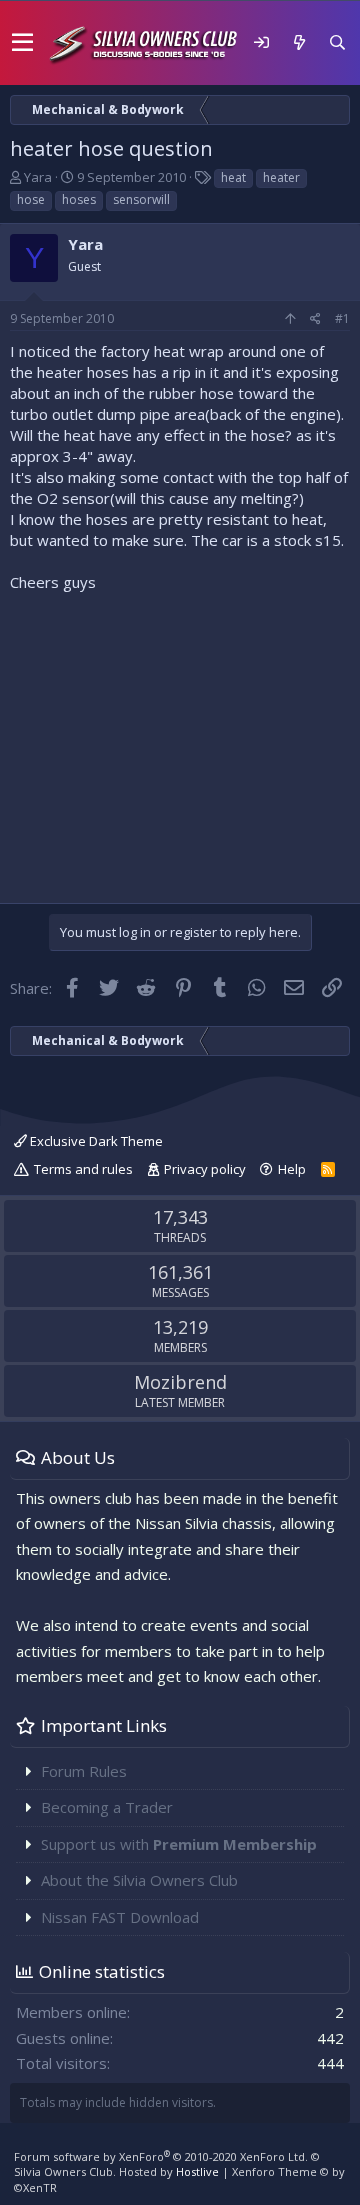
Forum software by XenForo (161, 2156)
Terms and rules (83, 1169)
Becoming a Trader (107, 1807)
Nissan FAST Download (120, 1917)
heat (233, 177)
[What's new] (299, 42)
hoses (79, 199)
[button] (22, 43)
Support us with (179, 1844)
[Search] (337, 42)
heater (281, 177)
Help (292, 1169)
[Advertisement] (180, 743)
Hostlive (197, 2171)
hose (31, 199)
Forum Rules (84, 1771)
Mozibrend (180, 1382)
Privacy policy (205, 1169)
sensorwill (141, 199)
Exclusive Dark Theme (95, 1141)
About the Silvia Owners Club (139, 1880)
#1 (342, 318)
